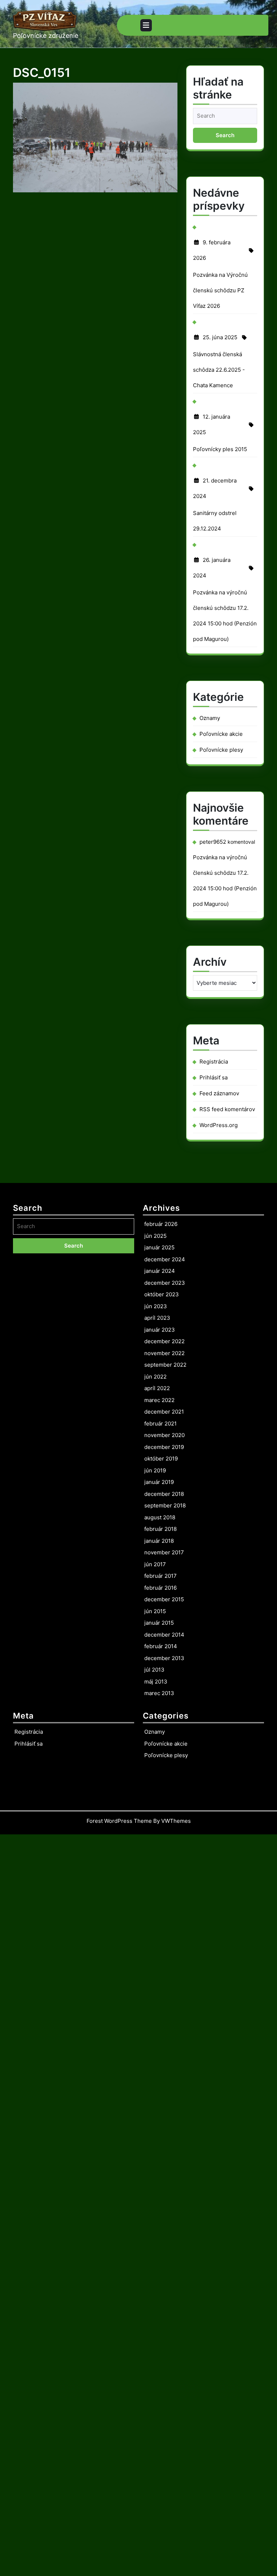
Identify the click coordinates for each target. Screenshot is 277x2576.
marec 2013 (159, 1693)
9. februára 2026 (212, 252)
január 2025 (159, 1247)
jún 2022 (155, 1377)
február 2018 (161, 1529)
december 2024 (165, 1259)
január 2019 (159, 1482)
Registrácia (214, 1062)
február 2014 (161, 1646)
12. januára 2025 (212, 427)
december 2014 (164, 1635)
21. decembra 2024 (215, 490)
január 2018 (159, 1541)
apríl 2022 (157, 1388)
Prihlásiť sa (214, 1077)
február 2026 (161, 1224)
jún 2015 (155, 1611)
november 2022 (164, 1353)
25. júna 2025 (220, 339)
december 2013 (164, 1658)
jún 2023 (156, 1306)
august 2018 (160, 1517)
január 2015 (159, 1623)
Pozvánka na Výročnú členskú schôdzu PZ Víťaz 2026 (220, 290)
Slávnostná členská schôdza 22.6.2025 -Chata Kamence (219, 370)
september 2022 (165, 1365)
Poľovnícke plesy (221, 750)
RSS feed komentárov (227, 1109)
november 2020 (164, 1435)
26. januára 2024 (212, 570)
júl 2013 (154, 1670)
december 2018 (164, 1494)
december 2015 (164, 1599)
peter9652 (213, 842)
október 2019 (161, 1459)
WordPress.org (219, 1125)
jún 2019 (155, 1470)
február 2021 (161, 1424)
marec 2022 (159, 1400)
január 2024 (160, 1271)
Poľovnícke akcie (221, 734)
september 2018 (165, 1505)
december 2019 (164, 1447)
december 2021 (164, 1412)
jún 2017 (155, 1564)
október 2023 (162, 1294)
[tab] (146, 25)
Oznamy (210, 718)
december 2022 (164, 1341)
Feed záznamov (219, 1093)
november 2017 (164, 1552)
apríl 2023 (157, 1318)
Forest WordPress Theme (119, 1821)
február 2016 (161, 1588)
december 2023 (165, 1283)
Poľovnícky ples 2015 (220, 449)
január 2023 (160, 1330)
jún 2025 (155, 1236)
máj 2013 (156, 1682)
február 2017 (161, 1576)
